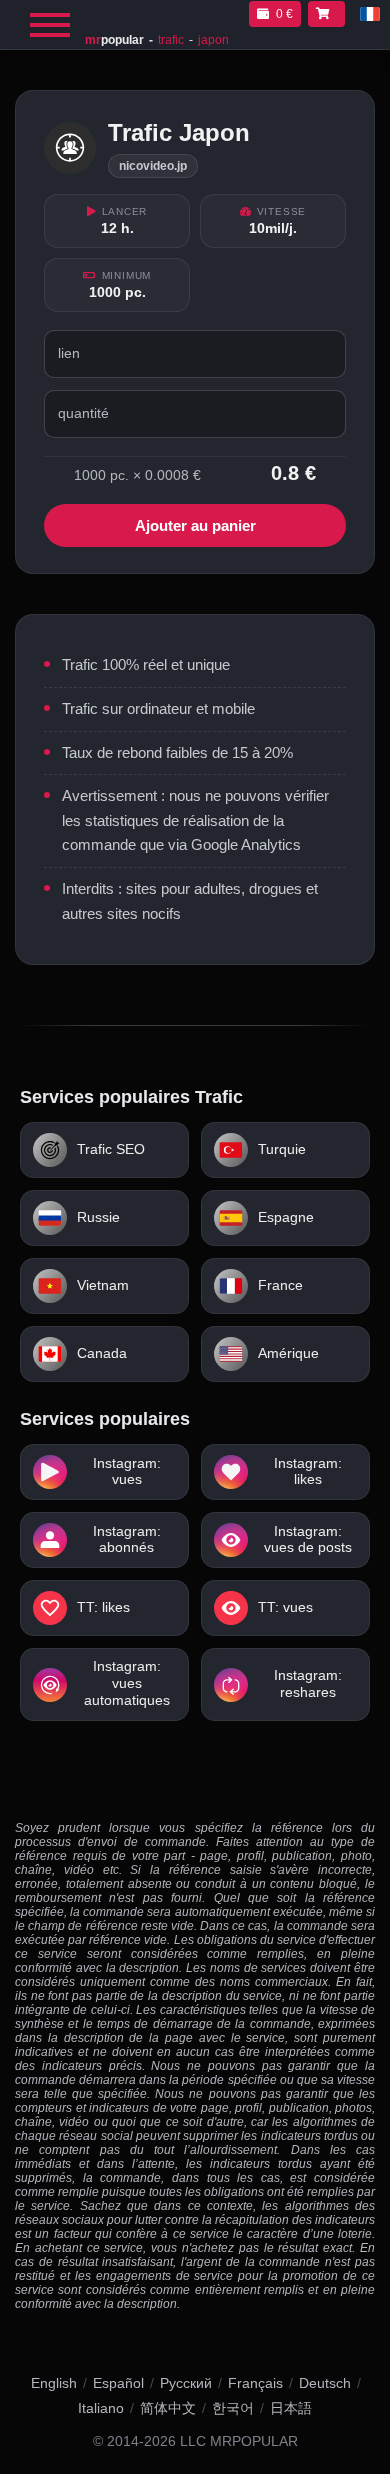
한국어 (233, 2408)
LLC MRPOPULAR (239, 2441)
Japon (213, 40)
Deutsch (325, 2383)
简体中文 (168, 2408)
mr (114, 40)
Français (255, 2383)
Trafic (171, 40)
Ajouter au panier (195, 525)
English (54, 2383)
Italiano (101, 2408)
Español (118, 2383)
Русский (186, 2383)
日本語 (291, 2408)
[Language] (370, 14)
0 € (284, 14)
